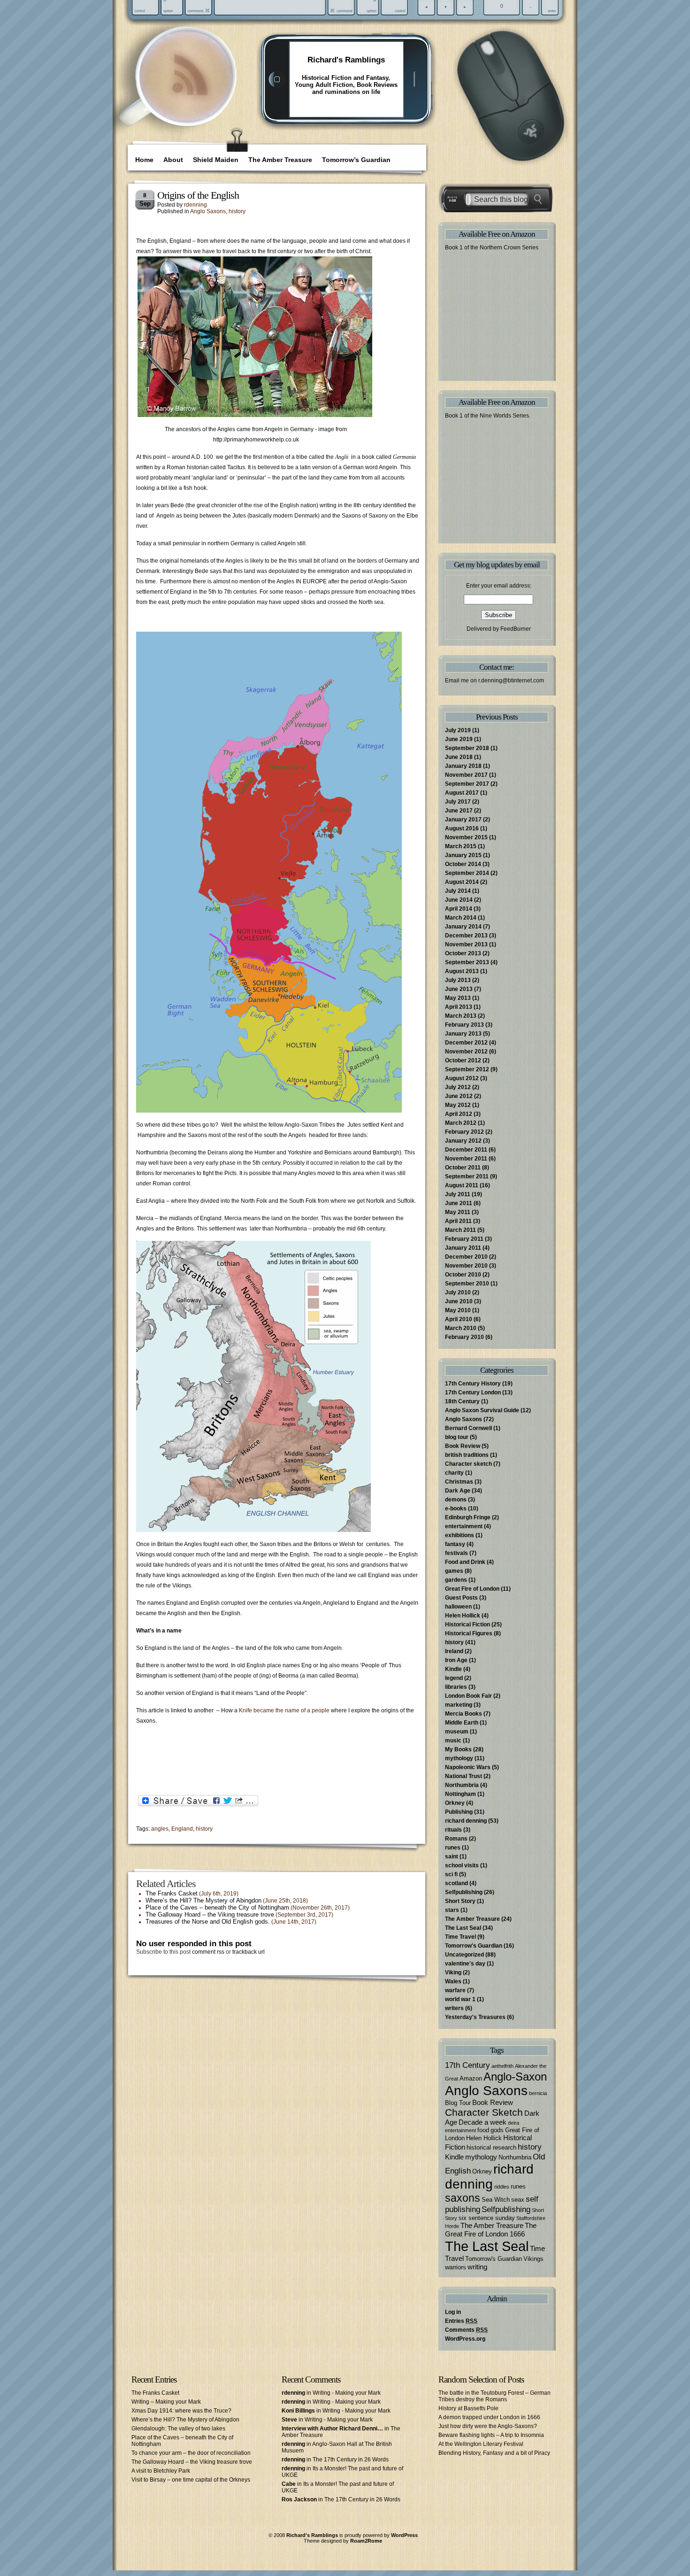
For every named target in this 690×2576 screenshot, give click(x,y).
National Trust (464, 1776)
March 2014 (461, 918)
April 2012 (459, 1114)
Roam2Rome (366, 2541)
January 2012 (463, 1141)
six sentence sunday (487, 2218)
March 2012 (461, 1123)
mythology (459, 1758)
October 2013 (463, 953)
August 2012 (462, 1078)
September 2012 (467, 1069)
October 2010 (463, 1275)
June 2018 (459, 757)
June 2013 (459, 989)
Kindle (453, 1669)
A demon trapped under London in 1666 (489, 2417)
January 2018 (463, 766)
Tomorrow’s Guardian (356, 160)
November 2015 (466, 837)
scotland (456, 1883)
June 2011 (459, 1203)
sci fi (451, 1874)
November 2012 (466, 1052)
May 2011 (458, 1212)
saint (452, 1857)
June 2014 (459, 900)
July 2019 (458, 730)
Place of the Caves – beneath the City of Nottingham (217, 1907)
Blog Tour (458, 2103)
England (182, 1829)
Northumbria (462, 1785)
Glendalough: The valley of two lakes (178, 2429)
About (173, 160)
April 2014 (459, 909)
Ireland (454, 1651)
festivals (456, 1553)
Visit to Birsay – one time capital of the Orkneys (191, 2480)
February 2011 (464, 1239)
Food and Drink (465, 1562)
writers (454, 2008)
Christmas (459, 1482)
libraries (456, 1687)
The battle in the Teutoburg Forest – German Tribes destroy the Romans (494, 2396)
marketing (459, 1705)
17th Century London (473, 1392)
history (237, 211)
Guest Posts (461, 1598)
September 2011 (467, 1176)
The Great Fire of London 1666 (491, 2230)
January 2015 (463, 855)
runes (453, 1848)
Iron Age (456, 1660)
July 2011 (458, 1194)
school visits (462, 1865)
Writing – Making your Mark (166, 2402)
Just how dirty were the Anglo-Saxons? (488, 2426)
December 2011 (466, 1150)
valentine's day (465, 1964)
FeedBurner (516, 629)
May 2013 (458, 998)
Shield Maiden (216, 160)
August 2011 (462, 1185)
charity (454, 1473)
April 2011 (458, 1221)
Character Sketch (484, 2112)
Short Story (460, 1901)
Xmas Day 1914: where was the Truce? (181, 2411)
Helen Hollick (463, 1616)
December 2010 (466, 1257)
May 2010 (458, 1310)
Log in (453, 2312)
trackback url (249, 1952)
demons (456, 1500)
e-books (456, 1508)
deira (514, 2123)
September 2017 (467, 784)
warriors (456, 2267)
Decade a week (483, 2122)
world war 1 (460, 1999)
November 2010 (466, 1266)
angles (160, 1829)
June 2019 (459, 739)
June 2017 (459, 811)
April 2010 (459, 1319)
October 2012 (463, 1060)
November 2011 (466, 1159)
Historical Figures (469, 1633)
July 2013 (458, 980)
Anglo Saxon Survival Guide (482, 1410)
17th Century (468, 2065)
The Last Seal (463, 1928)
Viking (453, 1973)
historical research (491, 2147)
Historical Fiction (468, 1625)
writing (477, 2267)
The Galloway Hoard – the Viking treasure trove (210, 1915)
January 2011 (463, 1248)
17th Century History (473, 1384)
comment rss (208, 1952)
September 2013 (467, 962)
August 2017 (462, 793)
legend (454, 1678)
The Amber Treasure (280, 160)
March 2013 (461, 1016)
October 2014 (463, 864)
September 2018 (467, 748)
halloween (458, 1607)
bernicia (538, 2093)
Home (144, 160)
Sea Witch (496, 2200)
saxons (463, 2198)
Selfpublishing (464, 1892)
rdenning (195, 205)
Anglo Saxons (208, 211)
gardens (456, 1580)
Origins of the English (198, 195)
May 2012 (458, 1105)
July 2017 (458, 802)
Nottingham (460, 1794)
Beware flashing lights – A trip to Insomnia (491, 2435)
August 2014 (462, 882)
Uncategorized (464, 1955)
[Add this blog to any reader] (190, 96)
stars (452, 1910)
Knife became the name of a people (284, 1710)
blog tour (457, 1437)
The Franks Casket (172, 1893)
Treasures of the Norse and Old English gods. (208, 1922)
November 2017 (466, 775)
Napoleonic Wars (468, 1767)
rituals (453, 1830)
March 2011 (460, 1230)
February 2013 (464, 1025)
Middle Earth (462, 1723)
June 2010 (459, 1301)
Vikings (533, 2259)
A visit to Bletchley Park (161, 2471)
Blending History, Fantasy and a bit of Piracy (494, 2453)
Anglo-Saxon (515, 2077)
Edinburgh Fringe (468, 1517)
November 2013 (466, 944)
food (483, 2130)
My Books (458, 1749)
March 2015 (461, 846)
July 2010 (458, 1292)
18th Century (462, 1401)
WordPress (404, 2535)
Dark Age (458, 1491)
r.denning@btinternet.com (511, 681)
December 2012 (466, 1043)
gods (497, 2130)
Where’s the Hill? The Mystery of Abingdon (203, 1900)
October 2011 (463, 1168)
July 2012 (458, 1087)
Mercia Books (464, 1714)
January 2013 (463, 1034)
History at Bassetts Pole (468, 2408)
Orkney (455, 1803)
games (454, 1571)
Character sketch (468, 1464)
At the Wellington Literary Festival (481, 2444)
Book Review (463, 1446)
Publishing (459, 1812)
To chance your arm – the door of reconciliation (191, 2453)
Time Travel (460, 1937)
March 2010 (461, 1328)
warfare (455, 1990)
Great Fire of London (472, 1589)
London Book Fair (468, 1696)
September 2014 (467, 873)
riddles (502, 2187)
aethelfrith (502, 2066)
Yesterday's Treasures (475, 2017)
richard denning (466, 1821)
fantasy (455, 1544)
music (453, 1741)
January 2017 (463, 820)
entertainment (464, 1526)
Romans (456, 1839)
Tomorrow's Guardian (474, 1946)
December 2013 (466, 936)
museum (457, 1732)
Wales (453, 1981)
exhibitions (460, 1535)
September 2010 (467, 1284)
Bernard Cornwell (468, 1428)
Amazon (471, 2078)
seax (518, 2200)
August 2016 (462, 828)
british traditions (467, 1455)
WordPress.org (465, 2339)
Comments (466, 2330)
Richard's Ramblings (346, 60)
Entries (461, 2321)
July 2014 (458, 891)
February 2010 (464, 1337)
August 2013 (462, 971)
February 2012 (464, 1132)
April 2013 (459, 1007)
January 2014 (463, 927)
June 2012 (459, 1096)
